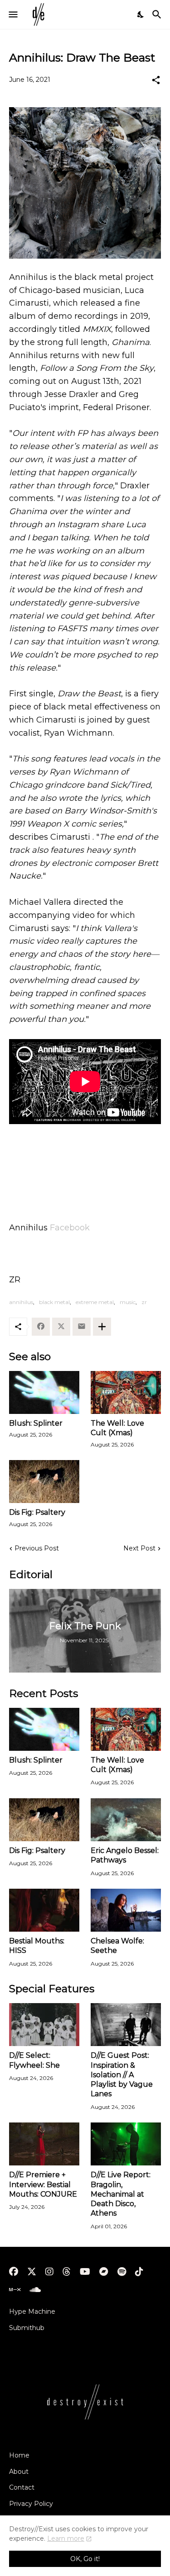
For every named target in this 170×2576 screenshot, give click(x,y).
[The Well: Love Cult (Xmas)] (126, 1392)
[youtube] (85, 2272)
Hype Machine (32, 2311)
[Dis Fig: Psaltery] (44, 1482)
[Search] (158, 14)
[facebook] (14, 2272)
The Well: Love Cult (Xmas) (117, 1428)
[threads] (67, 2272)
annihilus (21, 1302)
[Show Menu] (12, 14)
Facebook (70, 1228)
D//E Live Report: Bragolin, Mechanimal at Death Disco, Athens (121, 2194)
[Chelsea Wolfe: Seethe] (126, 1910)
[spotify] (122, 2272)
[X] (61, 1327)
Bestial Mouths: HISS (37, 1946)
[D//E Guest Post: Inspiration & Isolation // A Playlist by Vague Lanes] (126, 2025)
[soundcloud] (35, 2290)
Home (19, 2455)
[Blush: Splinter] (44, 1392)
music (128, 1302)
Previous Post (37, 1548)
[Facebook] (41, 1327)
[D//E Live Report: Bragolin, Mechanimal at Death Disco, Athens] (126, 2144)
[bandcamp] (104, 2272)
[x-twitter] (32, 2272)
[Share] (156, 80)
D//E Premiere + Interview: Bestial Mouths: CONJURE (43, 2184)
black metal (54, 1302)
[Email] (82, 1327)
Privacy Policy (31, 2504)
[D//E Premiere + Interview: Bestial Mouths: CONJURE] (44, 2144)
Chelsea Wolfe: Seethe (117, 1946)
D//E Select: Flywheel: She (34, 2060)
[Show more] (102, 1327)
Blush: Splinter (36, 1423)
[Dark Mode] (141, 14)
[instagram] (49, 2272)
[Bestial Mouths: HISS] (44, 1910)
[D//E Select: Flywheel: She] (44, 2025)
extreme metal (95, 1302)
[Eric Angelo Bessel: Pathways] (126, 1820)
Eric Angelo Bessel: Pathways (125, 1855)
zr (144, 1302)
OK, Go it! (85, 2559)
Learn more (66, 2538)
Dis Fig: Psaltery (37, 1512)
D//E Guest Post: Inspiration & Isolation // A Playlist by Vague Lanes (122, 2075)
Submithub (27, 2328)
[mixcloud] (15, 2290)
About (19, 2472)
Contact (22, 2487)
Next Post (139, 1548)
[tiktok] (139, 2272)
